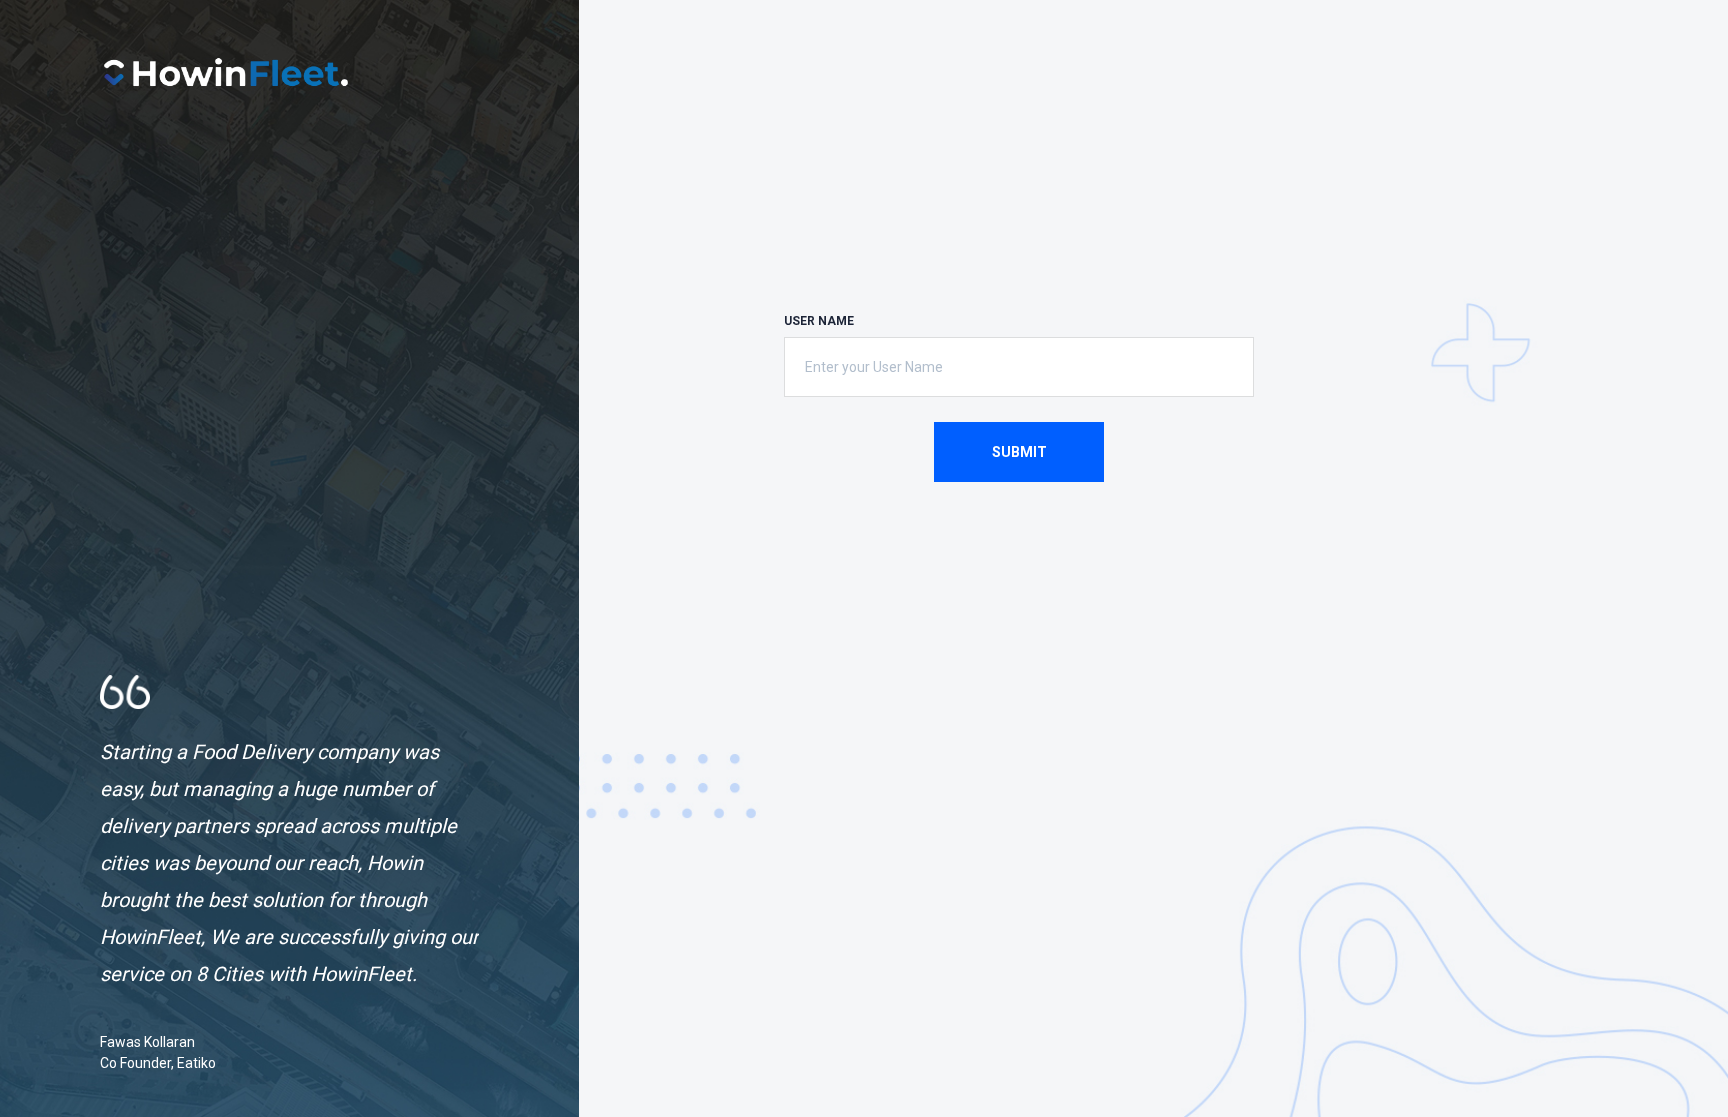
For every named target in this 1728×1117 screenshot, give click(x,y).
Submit (1019, 452)
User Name (819, 321)
